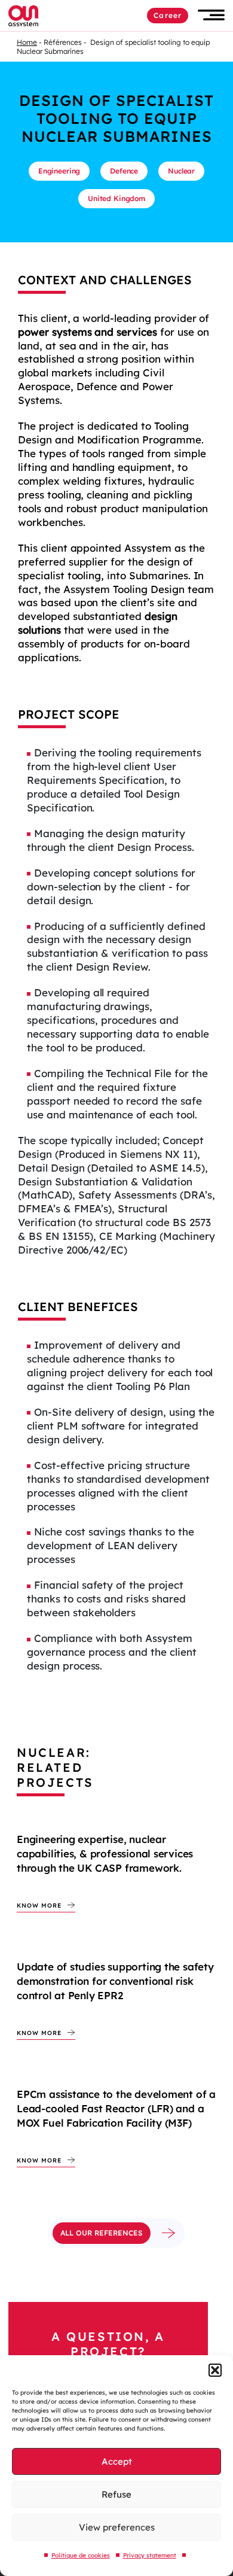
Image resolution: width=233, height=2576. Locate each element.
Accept (117, 2461)
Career (168, 15)
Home (27, 42)
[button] (215, 2370)
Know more (39, 1906)
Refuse (116, 2494)
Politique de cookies (81, 2555)
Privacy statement (150, 2555)
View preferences (117, 2527)
